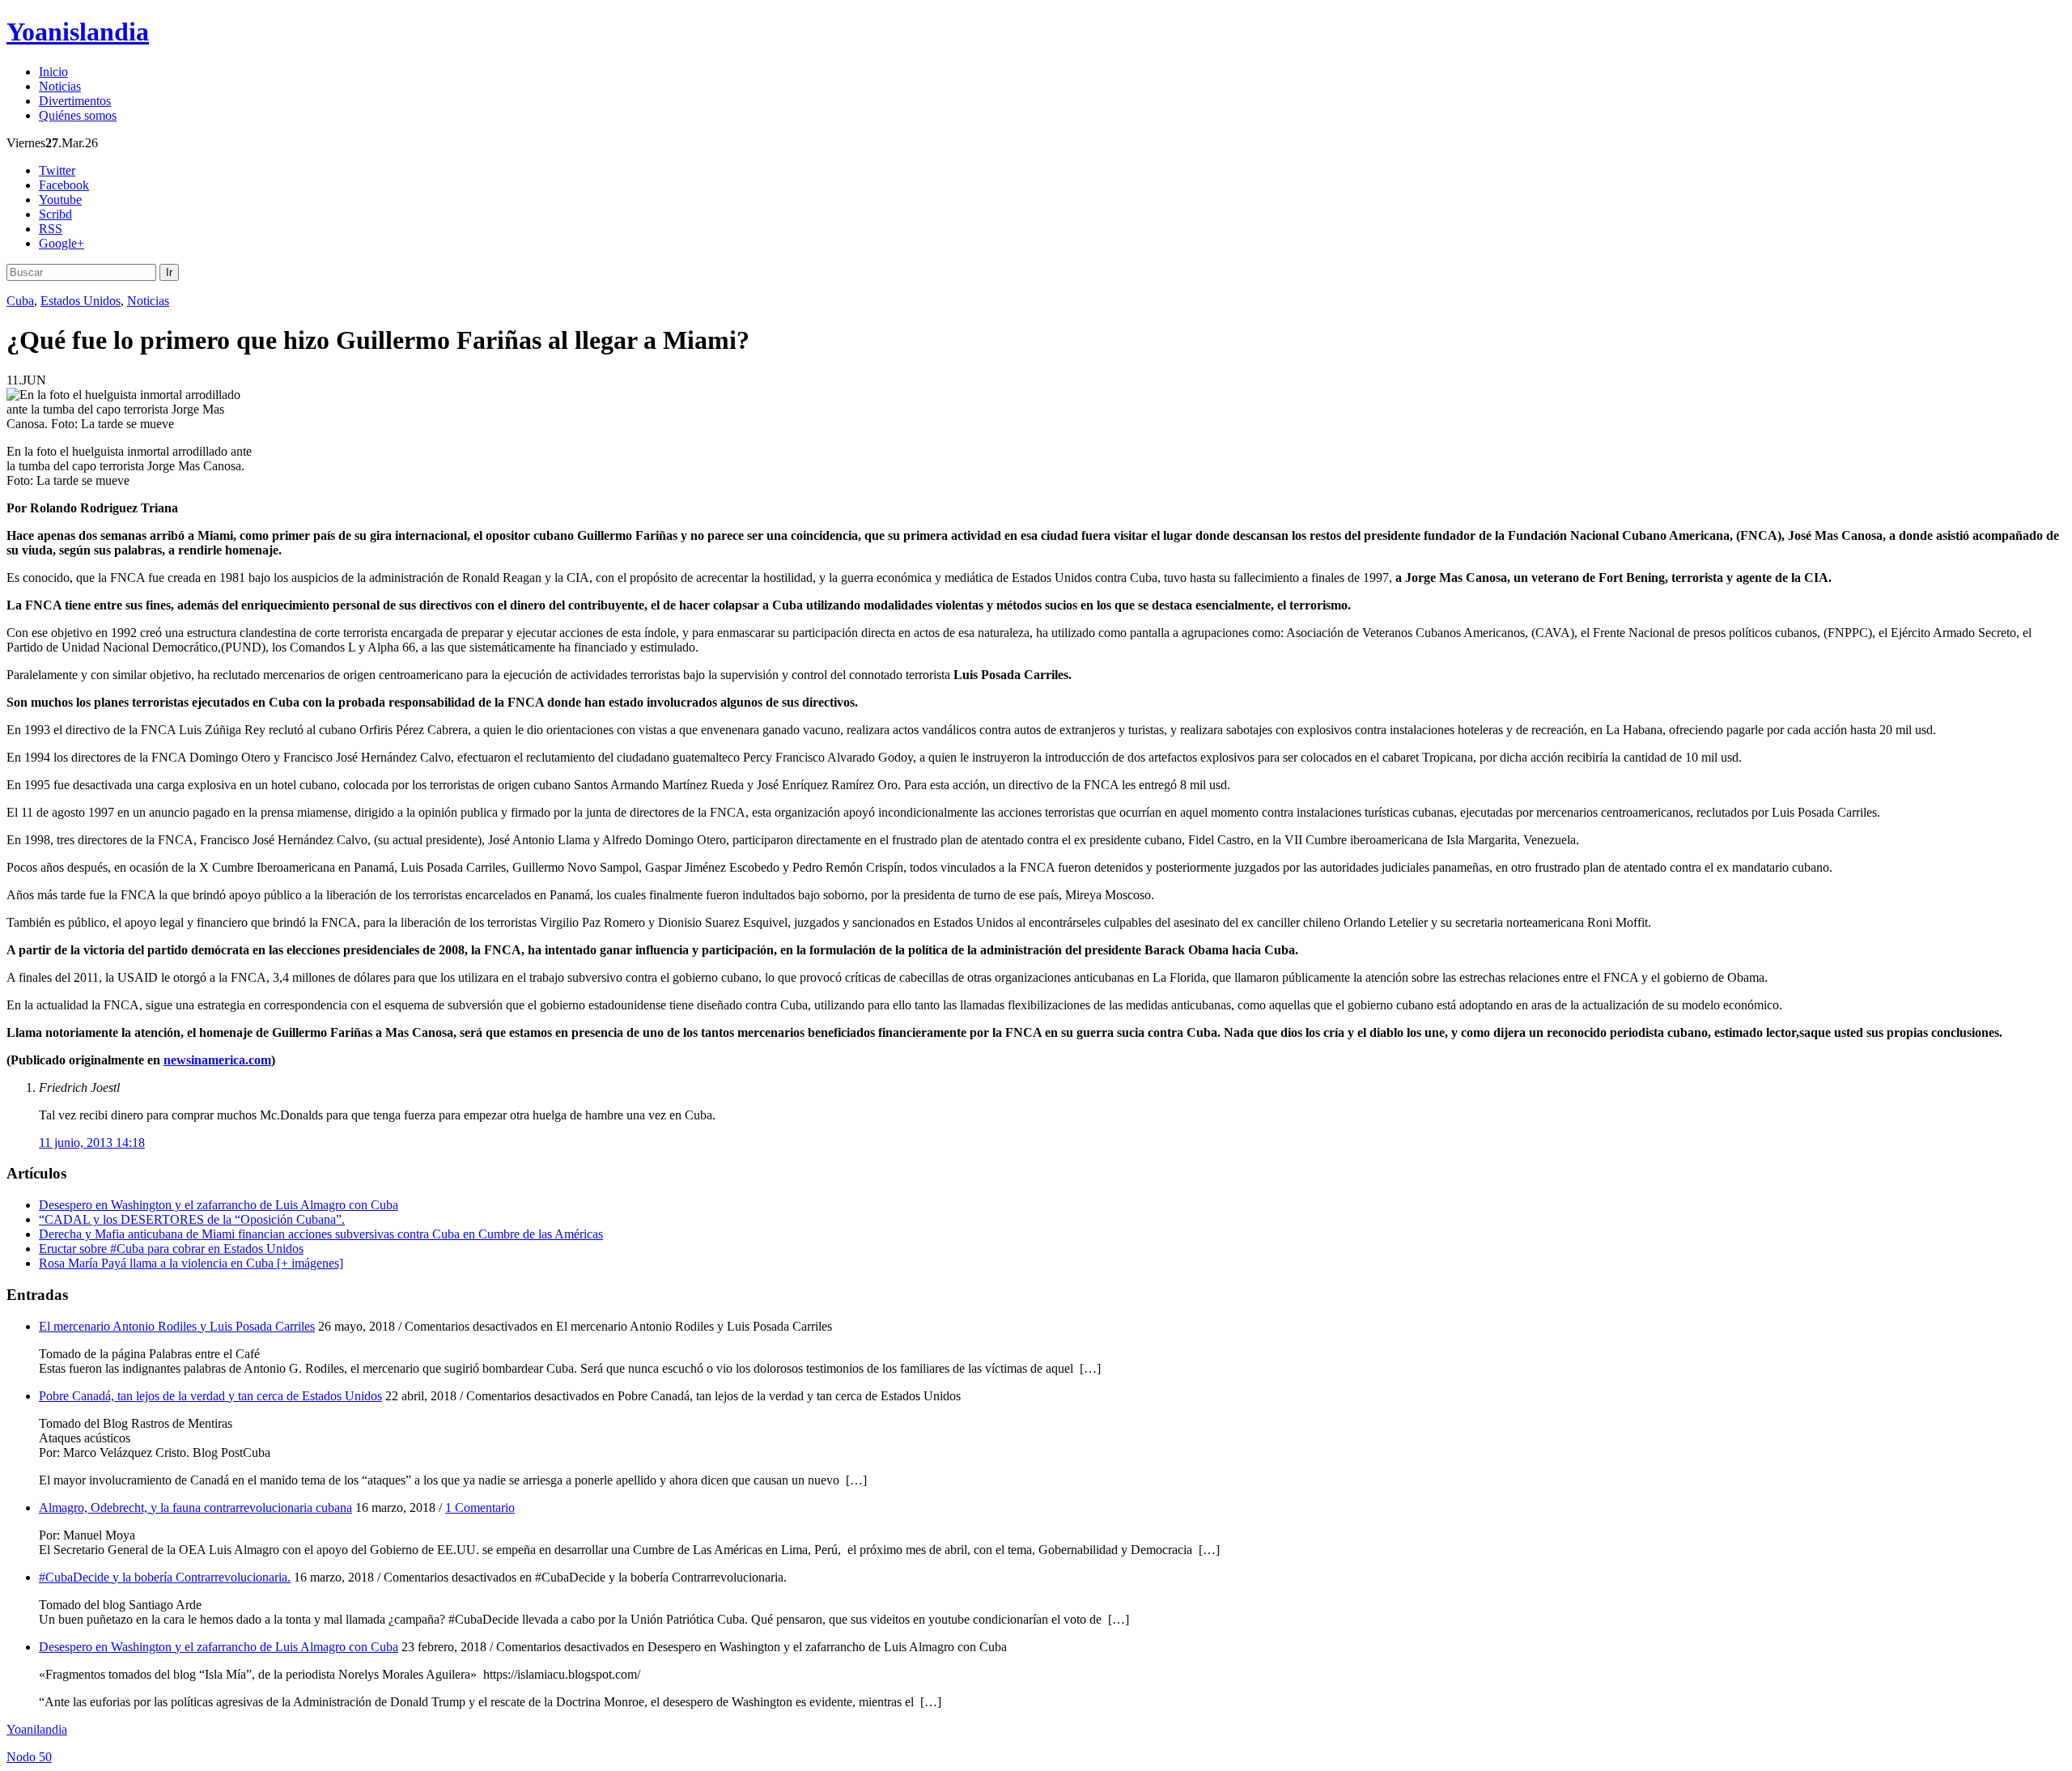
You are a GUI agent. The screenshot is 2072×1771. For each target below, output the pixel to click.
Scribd (55, 214)
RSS (51, 229)
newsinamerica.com (217, 1060)
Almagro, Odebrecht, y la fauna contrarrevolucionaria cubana (195, 1508)
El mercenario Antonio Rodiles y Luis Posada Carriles (177, 1326)
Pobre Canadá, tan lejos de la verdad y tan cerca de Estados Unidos (210, 1396)
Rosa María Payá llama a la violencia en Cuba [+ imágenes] (191, 1263)
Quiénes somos (78, 115)
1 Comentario (480, 1508)
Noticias (60, 86)
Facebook (64, 185)
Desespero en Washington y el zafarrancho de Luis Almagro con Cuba (219, 1205)
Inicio (53, 72)
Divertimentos (75, 101)
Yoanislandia (78, 32)
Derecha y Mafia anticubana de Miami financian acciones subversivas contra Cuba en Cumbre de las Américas (321, 1234)
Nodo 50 (29, 1757)
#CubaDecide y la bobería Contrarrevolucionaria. (165, 1577)
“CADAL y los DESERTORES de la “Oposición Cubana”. (192, 1219)
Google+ (62, 243)
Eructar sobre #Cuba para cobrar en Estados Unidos (171, 1249)
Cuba (20, 301)
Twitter (57, 170)
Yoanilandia (37, 1729)
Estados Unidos (81, 301)
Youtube (60, 200)
